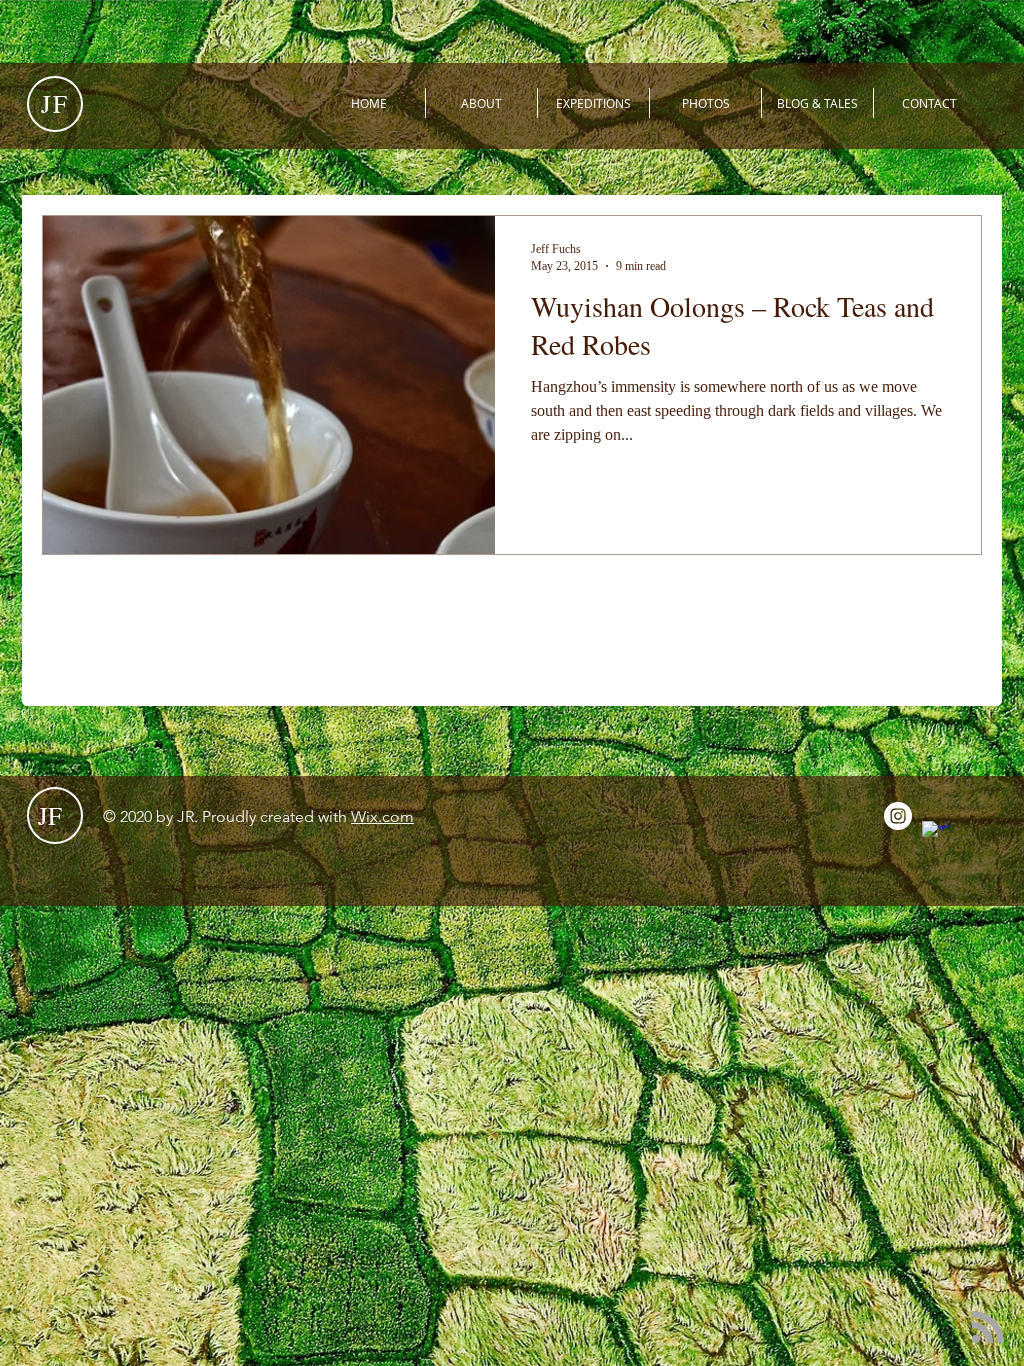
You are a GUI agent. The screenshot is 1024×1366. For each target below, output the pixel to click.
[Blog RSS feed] (988, 1328)
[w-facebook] (936, 835)
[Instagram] (898, 816)
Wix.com (382, 816)
